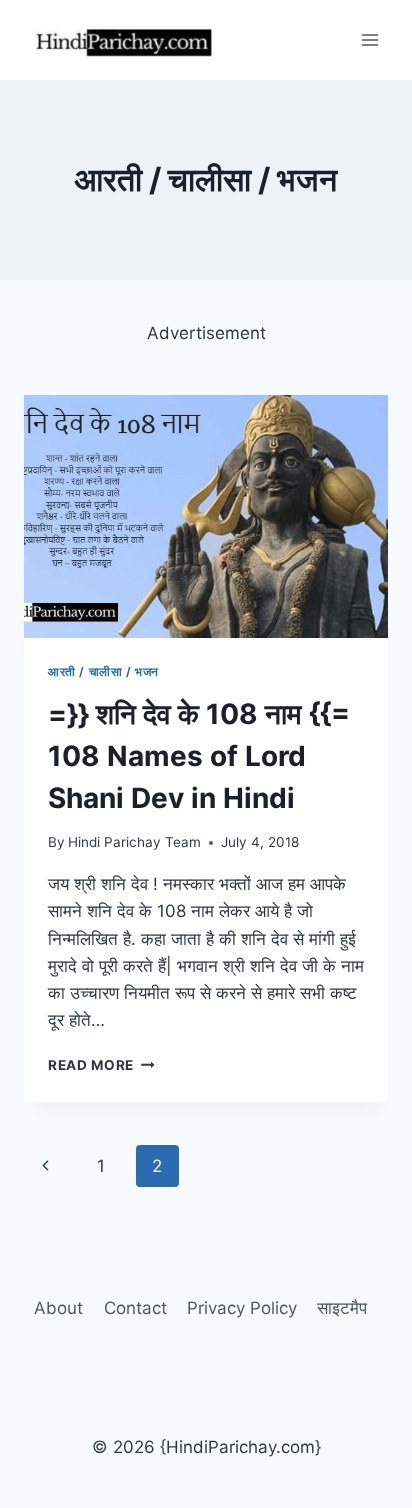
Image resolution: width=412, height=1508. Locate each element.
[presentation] (206, 516)
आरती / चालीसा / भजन (103, 671)
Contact (135, 1308)
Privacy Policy (242, 1308)
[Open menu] (369, 39)
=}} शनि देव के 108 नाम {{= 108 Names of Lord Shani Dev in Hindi (199, 756)
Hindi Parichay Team (134, 842)
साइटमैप (342, 1308)
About (58, 1308)
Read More (101, 1065)
